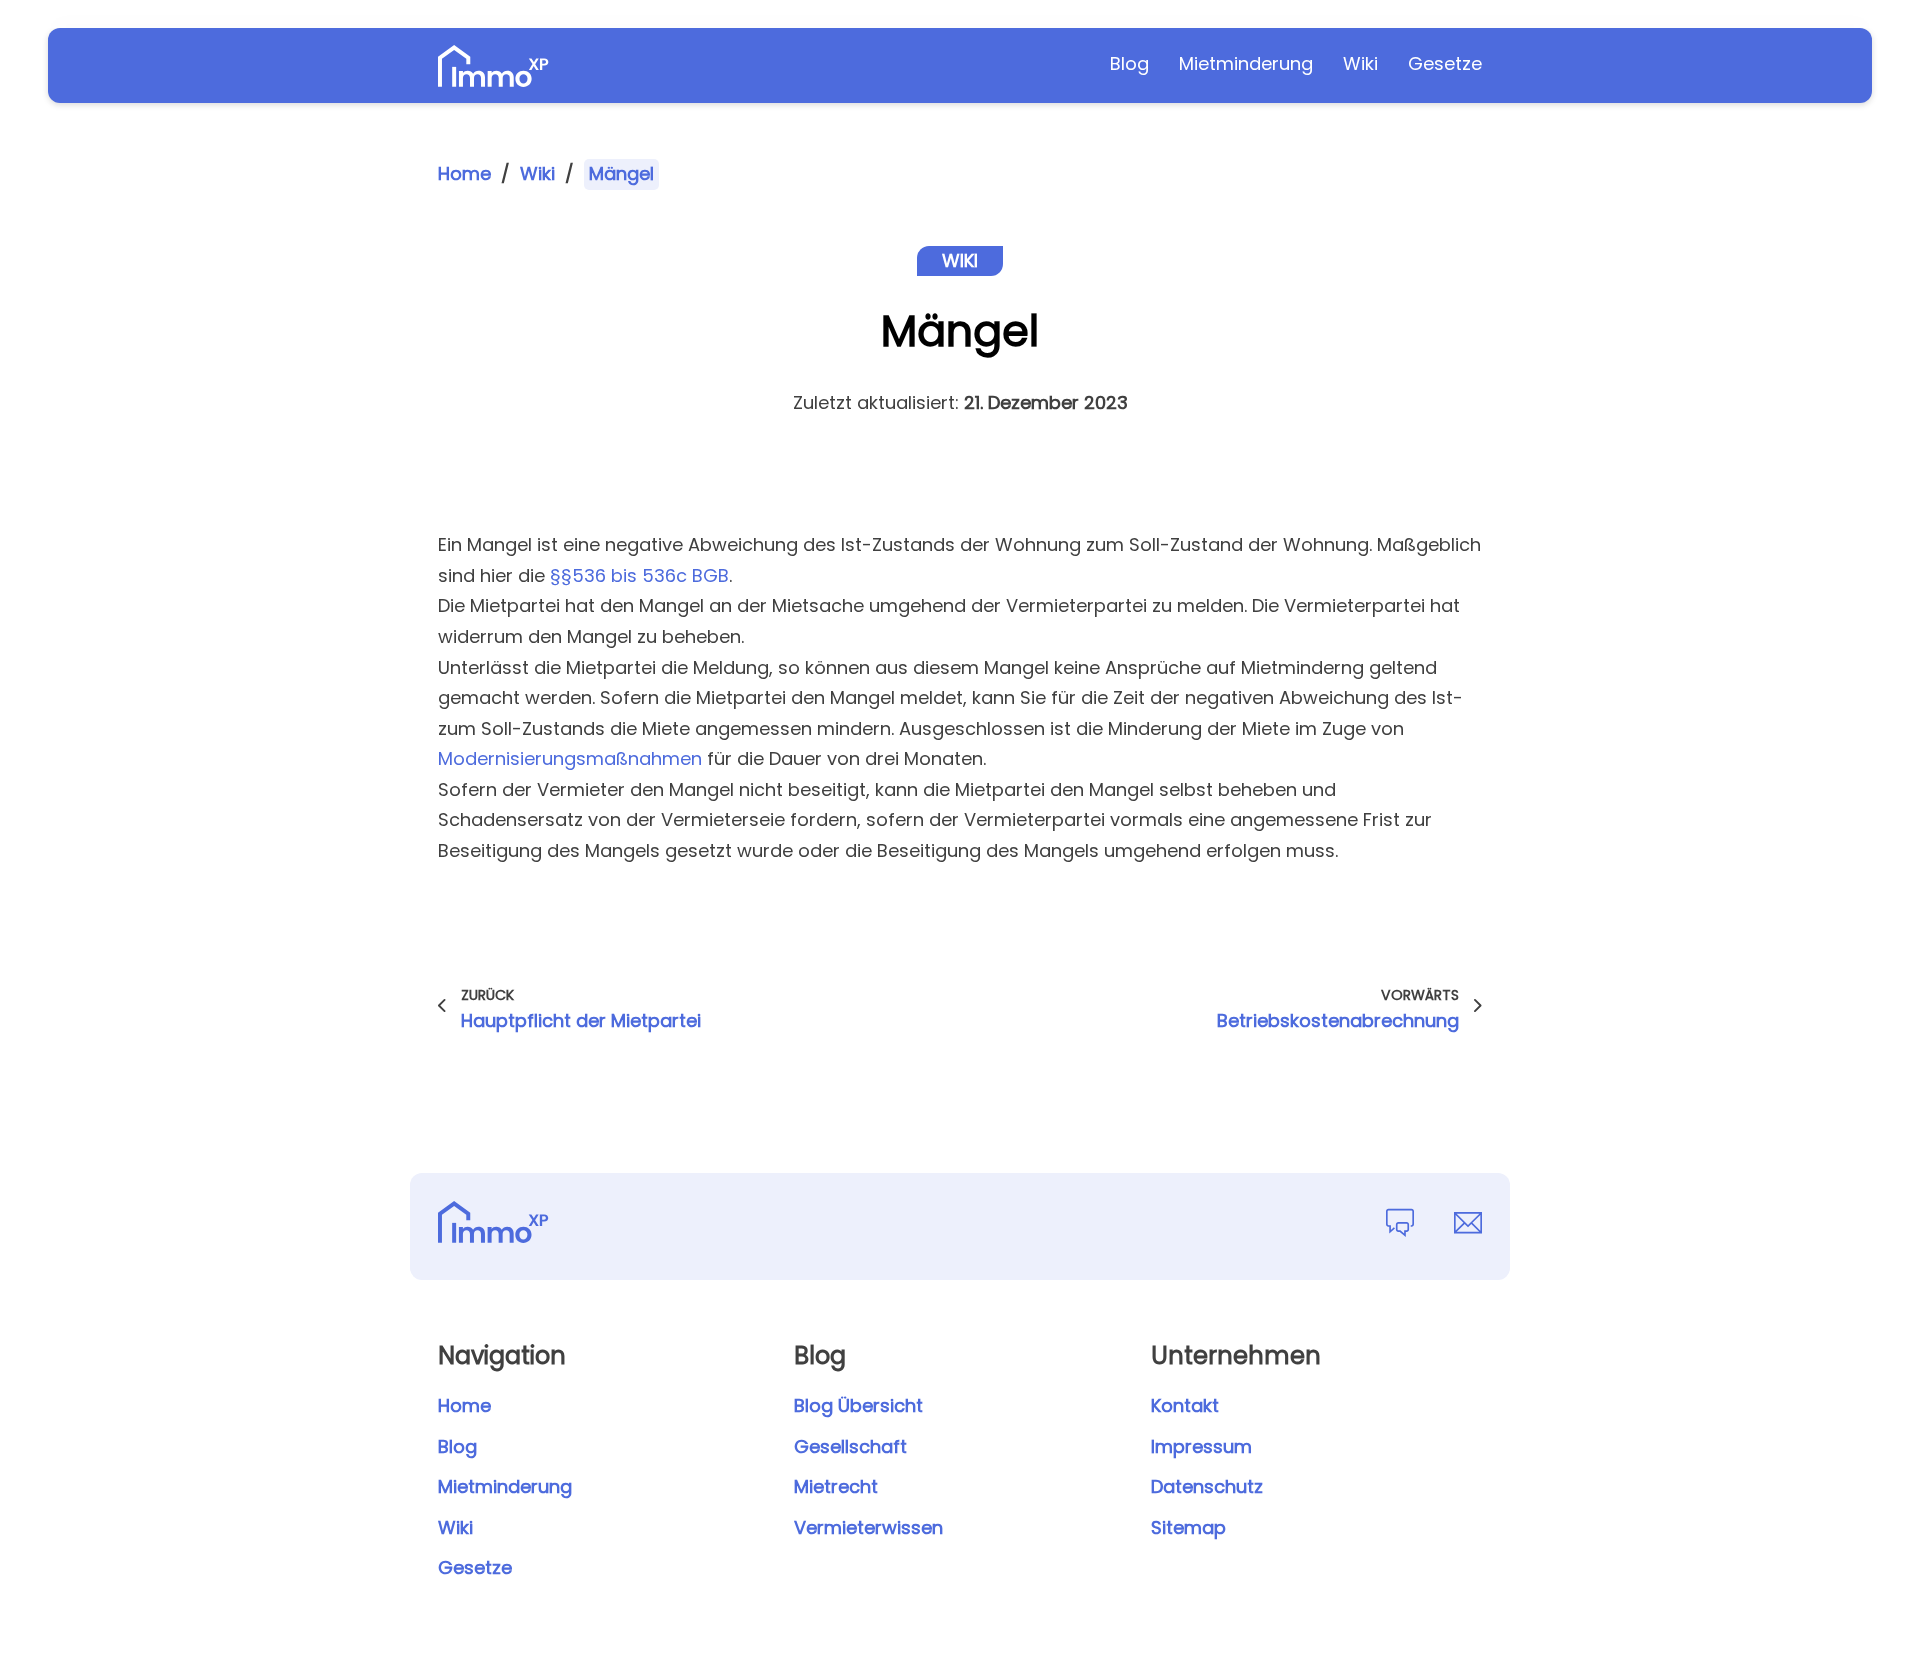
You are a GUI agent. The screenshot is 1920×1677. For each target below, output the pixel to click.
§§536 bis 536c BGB (639, 575)
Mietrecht (836, 1486)
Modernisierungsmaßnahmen (570, 758)
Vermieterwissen (868, 1527)
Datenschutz (1207, 1486)
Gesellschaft (850, 1446)
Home (464, 173)
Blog (1129, 63)
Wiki (1360, 63)
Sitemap (1188, 1527)
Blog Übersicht (858, 1405)
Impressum (1201, 1446)
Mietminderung (1246, 63)
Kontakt (1185, 1405)
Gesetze (1445, 63)
